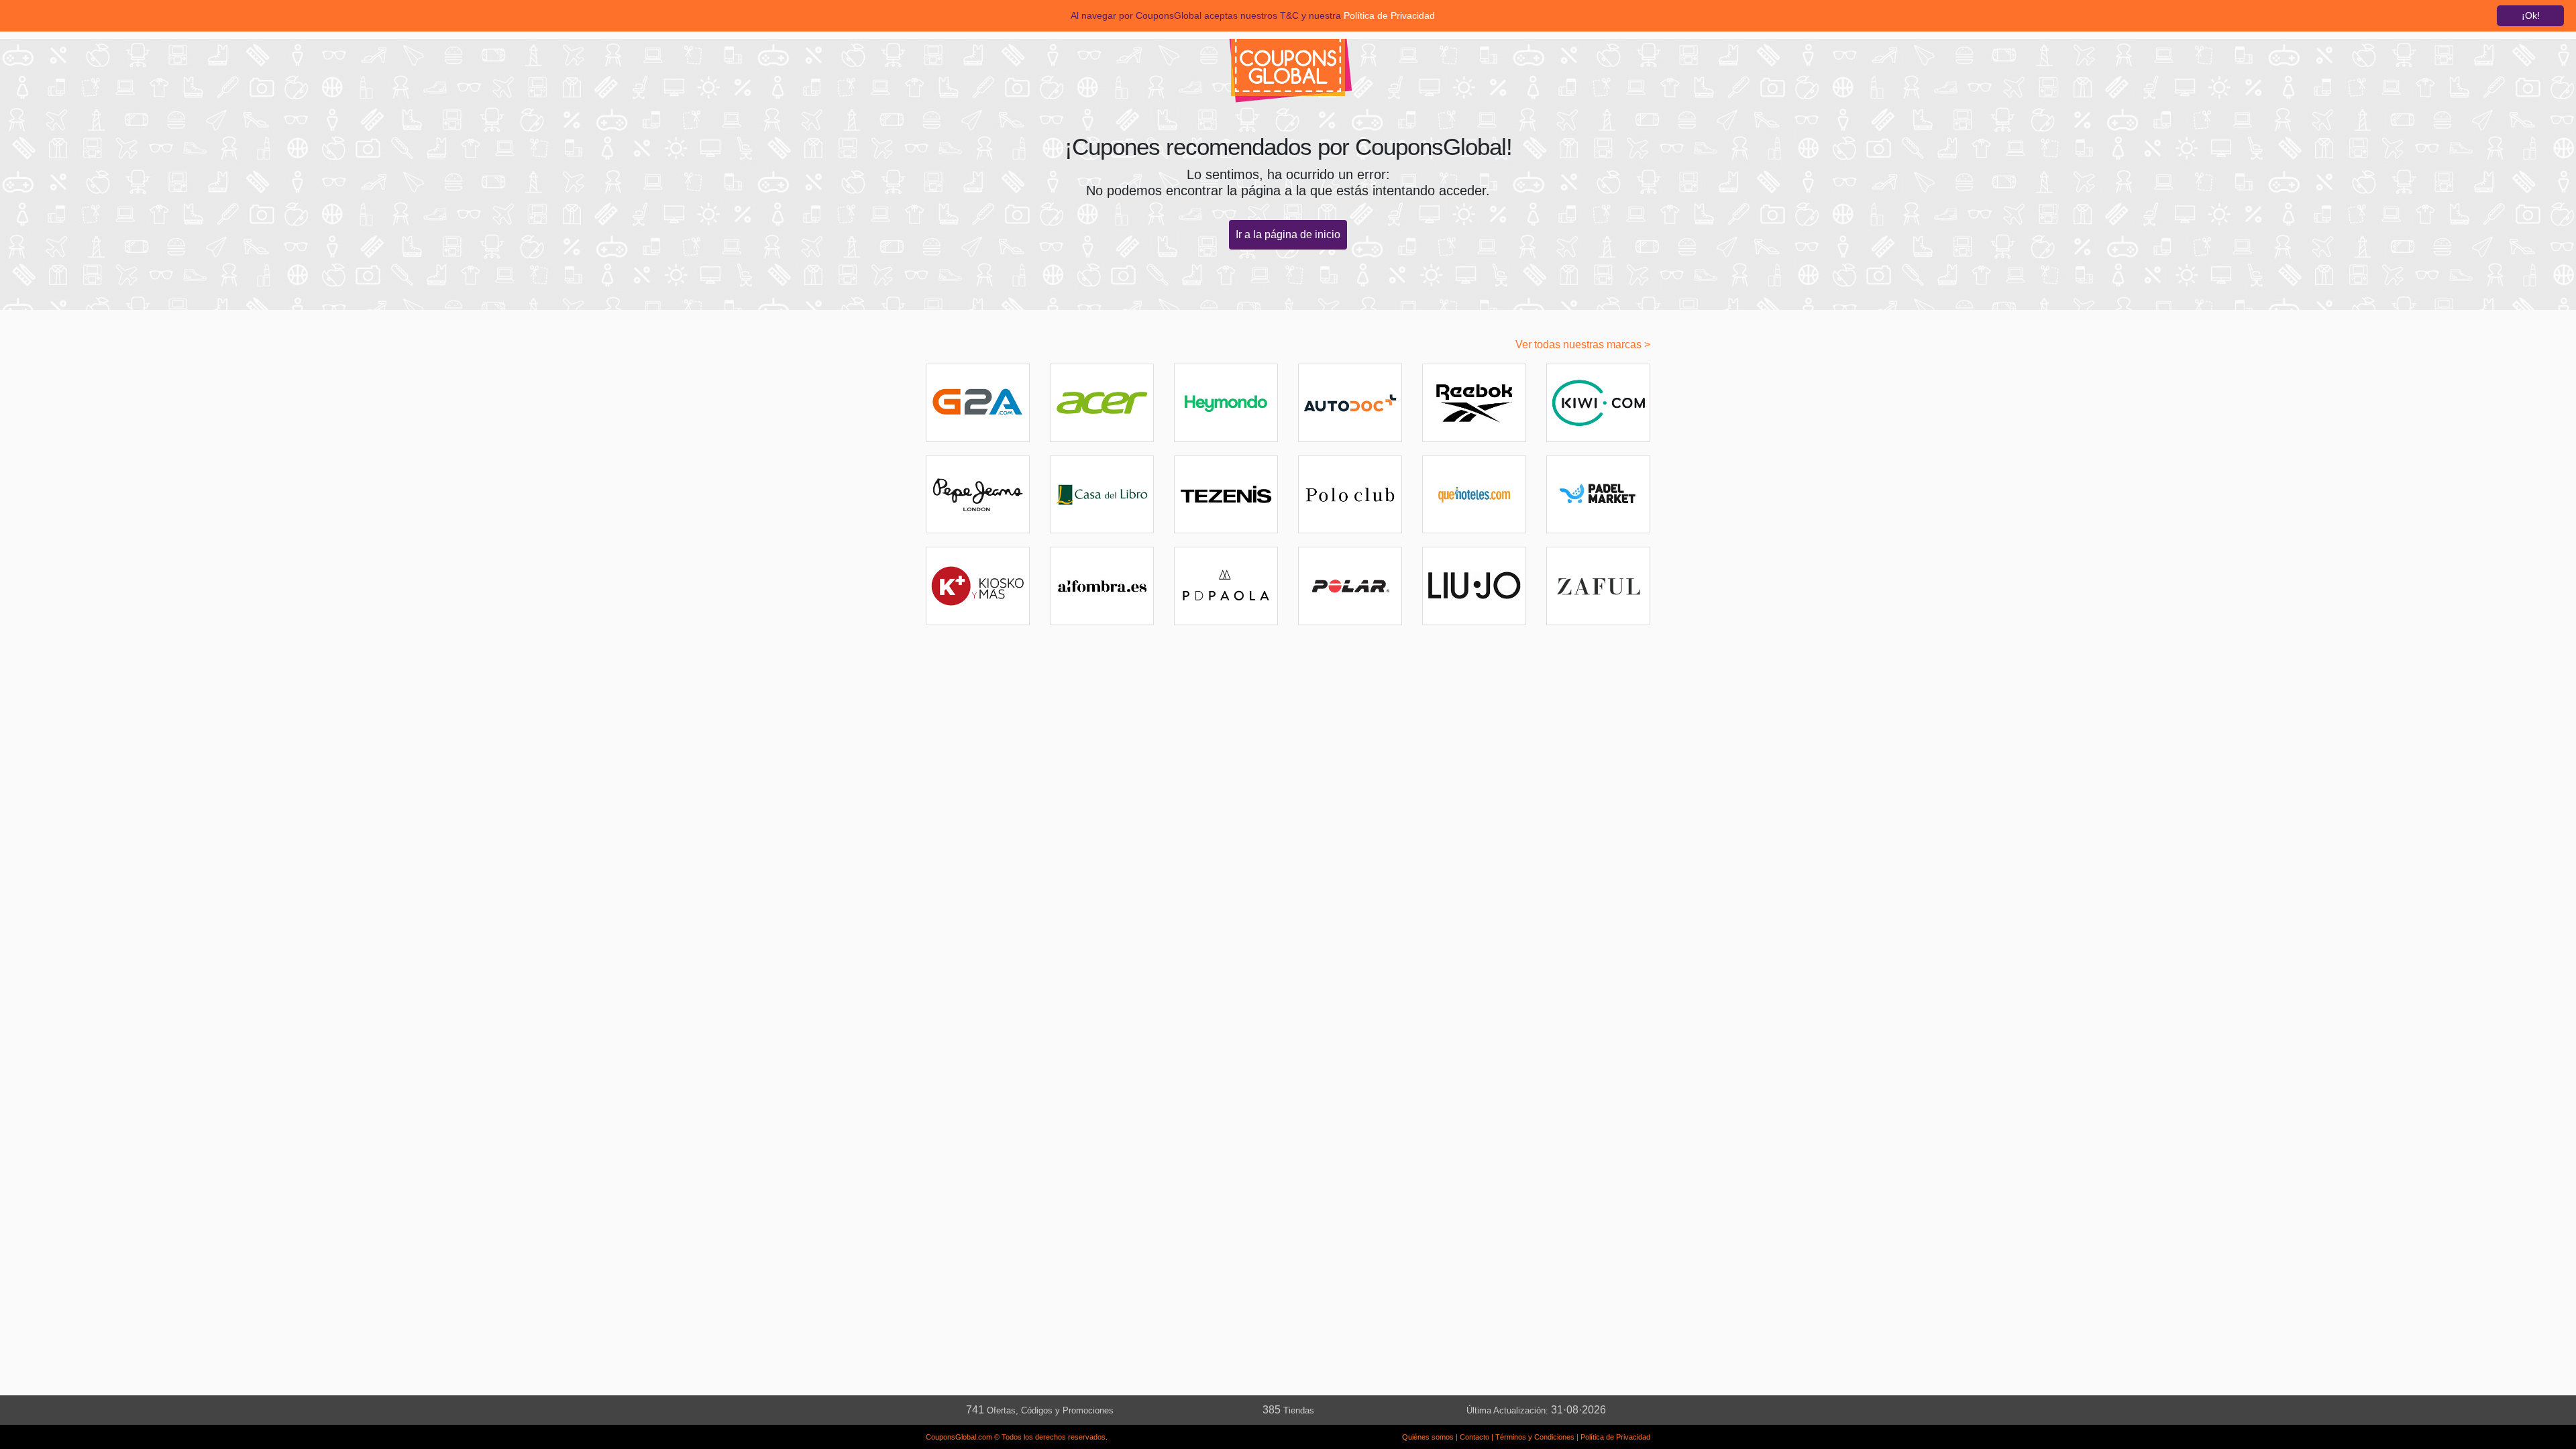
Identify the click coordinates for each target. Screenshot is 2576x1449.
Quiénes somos (1428, 1437)
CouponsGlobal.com (959, 1437)
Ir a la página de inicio (1288, 234)
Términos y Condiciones (1535, 1437)
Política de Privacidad (1615, 1437)
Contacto (1474, 1437)
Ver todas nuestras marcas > (1583, 344)
